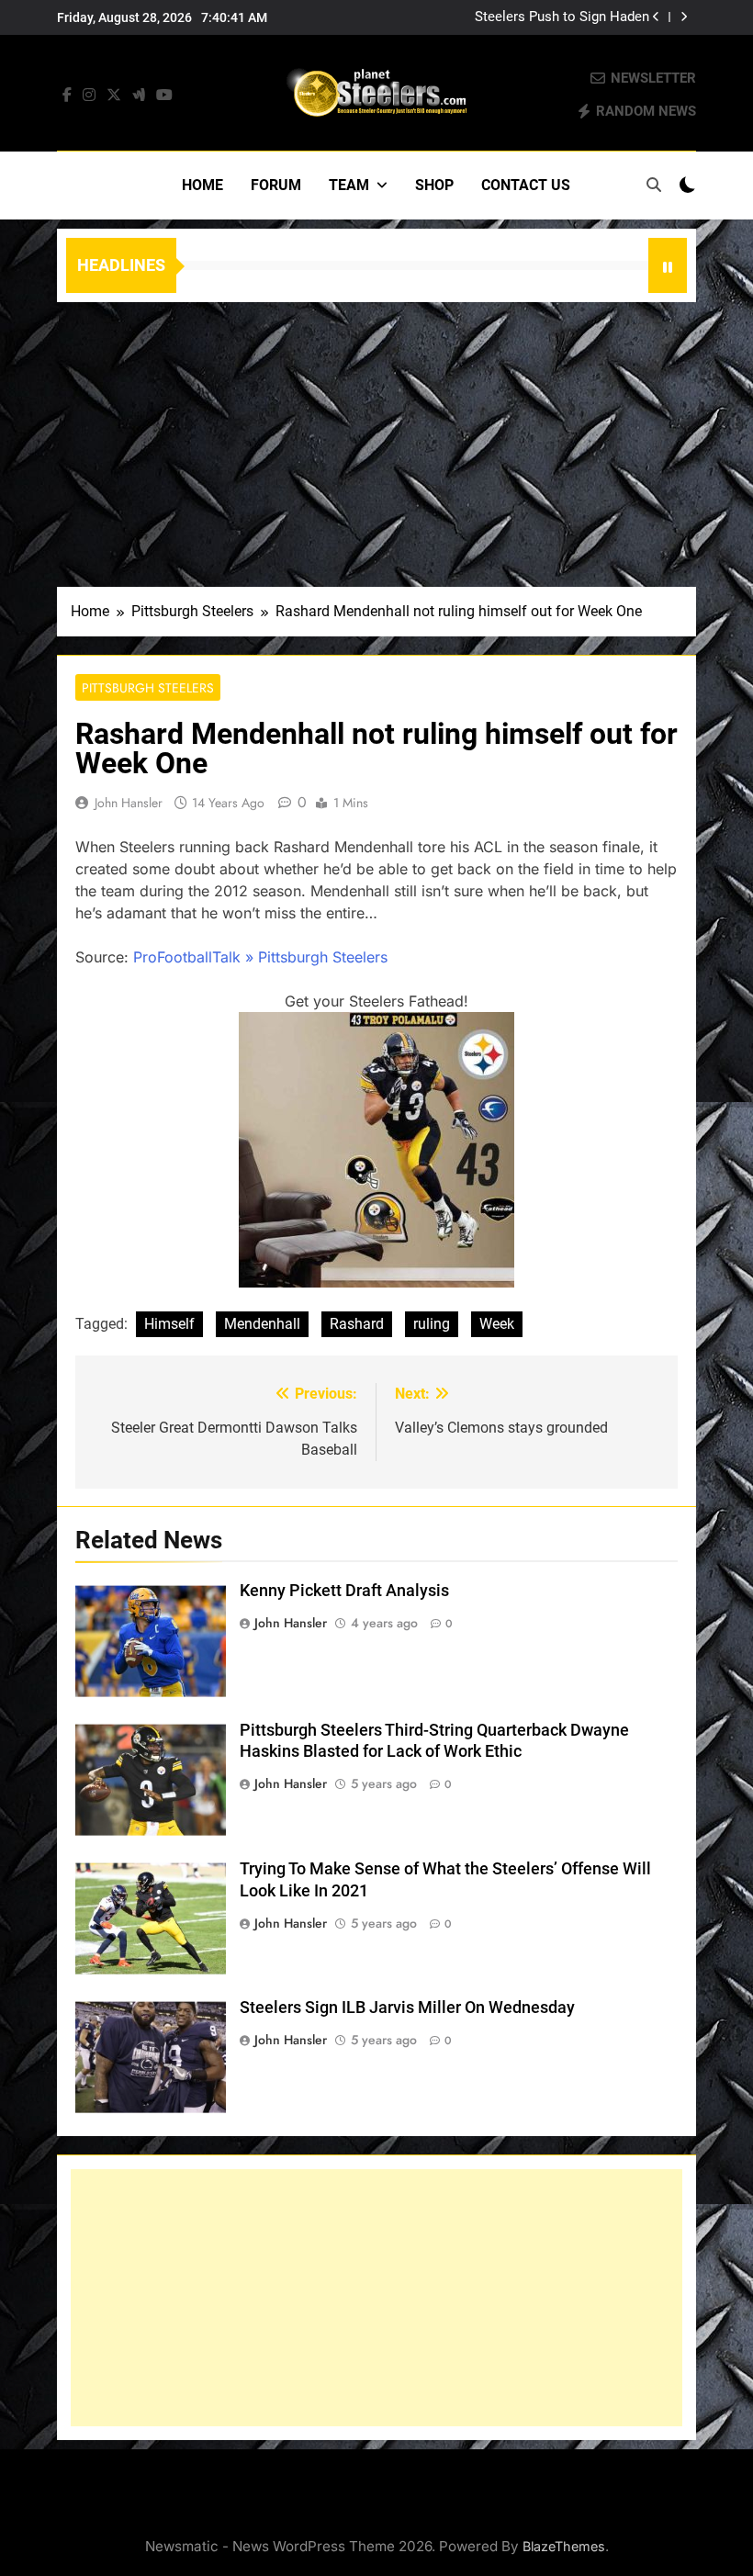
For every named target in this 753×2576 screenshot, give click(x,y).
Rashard (357, 1324)
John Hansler (129, 803)
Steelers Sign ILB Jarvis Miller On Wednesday (407, 2008)
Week (497, 1324)
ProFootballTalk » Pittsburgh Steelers (260, 957)
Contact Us (526, 185)
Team (349, 185)
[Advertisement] (376, 440)
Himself (169, 1324)
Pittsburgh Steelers (148, 688)
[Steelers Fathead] (376, 1282)
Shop (434, 185)
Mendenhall (262, 1324)
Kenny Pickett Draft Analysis (344, 1591)
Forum (276, 185)
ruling (432, 1324)
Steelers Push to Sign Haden (562, 17)
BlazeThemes (564, 2546)
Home (202, 185)
